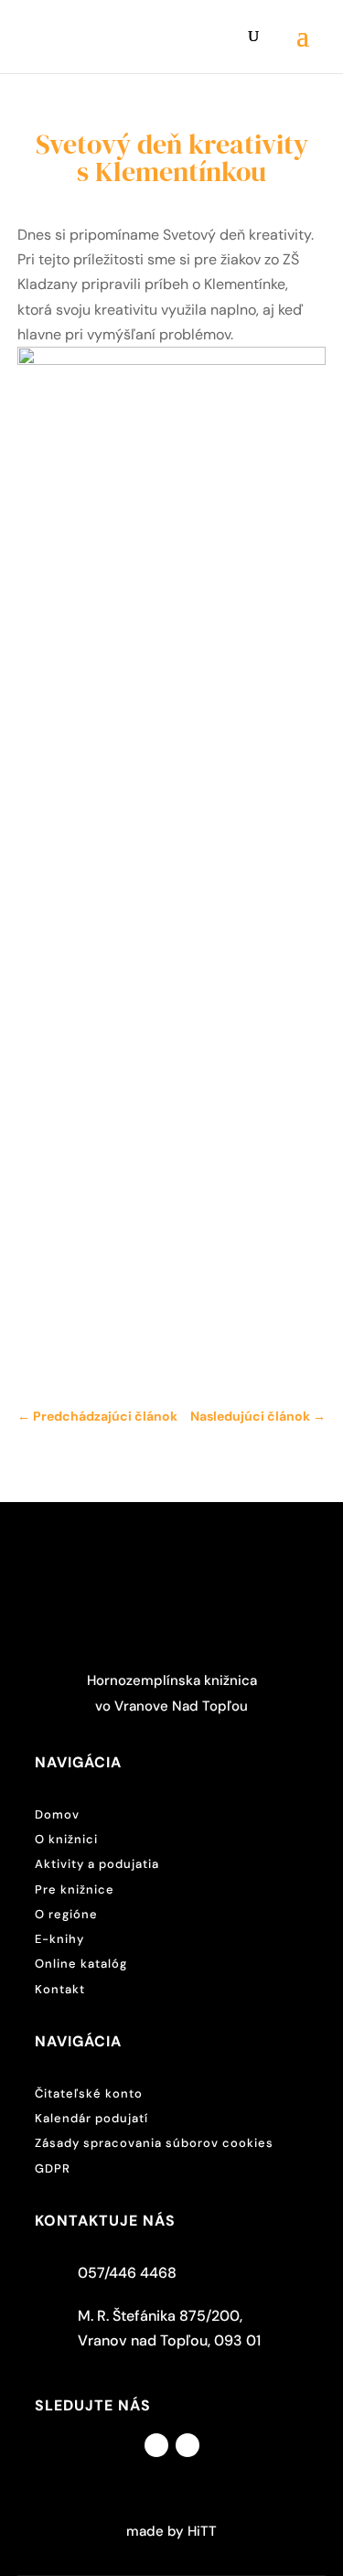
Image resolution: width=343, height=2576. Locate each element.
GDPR (53, 2168)
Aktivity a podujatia (97, 1864)
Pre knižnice (75, 1889)
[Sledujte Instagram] (188, 2445)
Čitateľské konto (89, 2093)
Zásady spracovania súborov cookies (154, 2143)
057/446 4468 (127, 2273)
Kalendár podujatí (91, 2118)
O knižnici (66, 1839)
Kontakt (60, 1989)
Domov (57, 1814)
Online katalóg (81, 1964)
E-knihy (59, 1939)
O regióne (66, 1914)
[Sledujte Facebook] (156, 2445)
